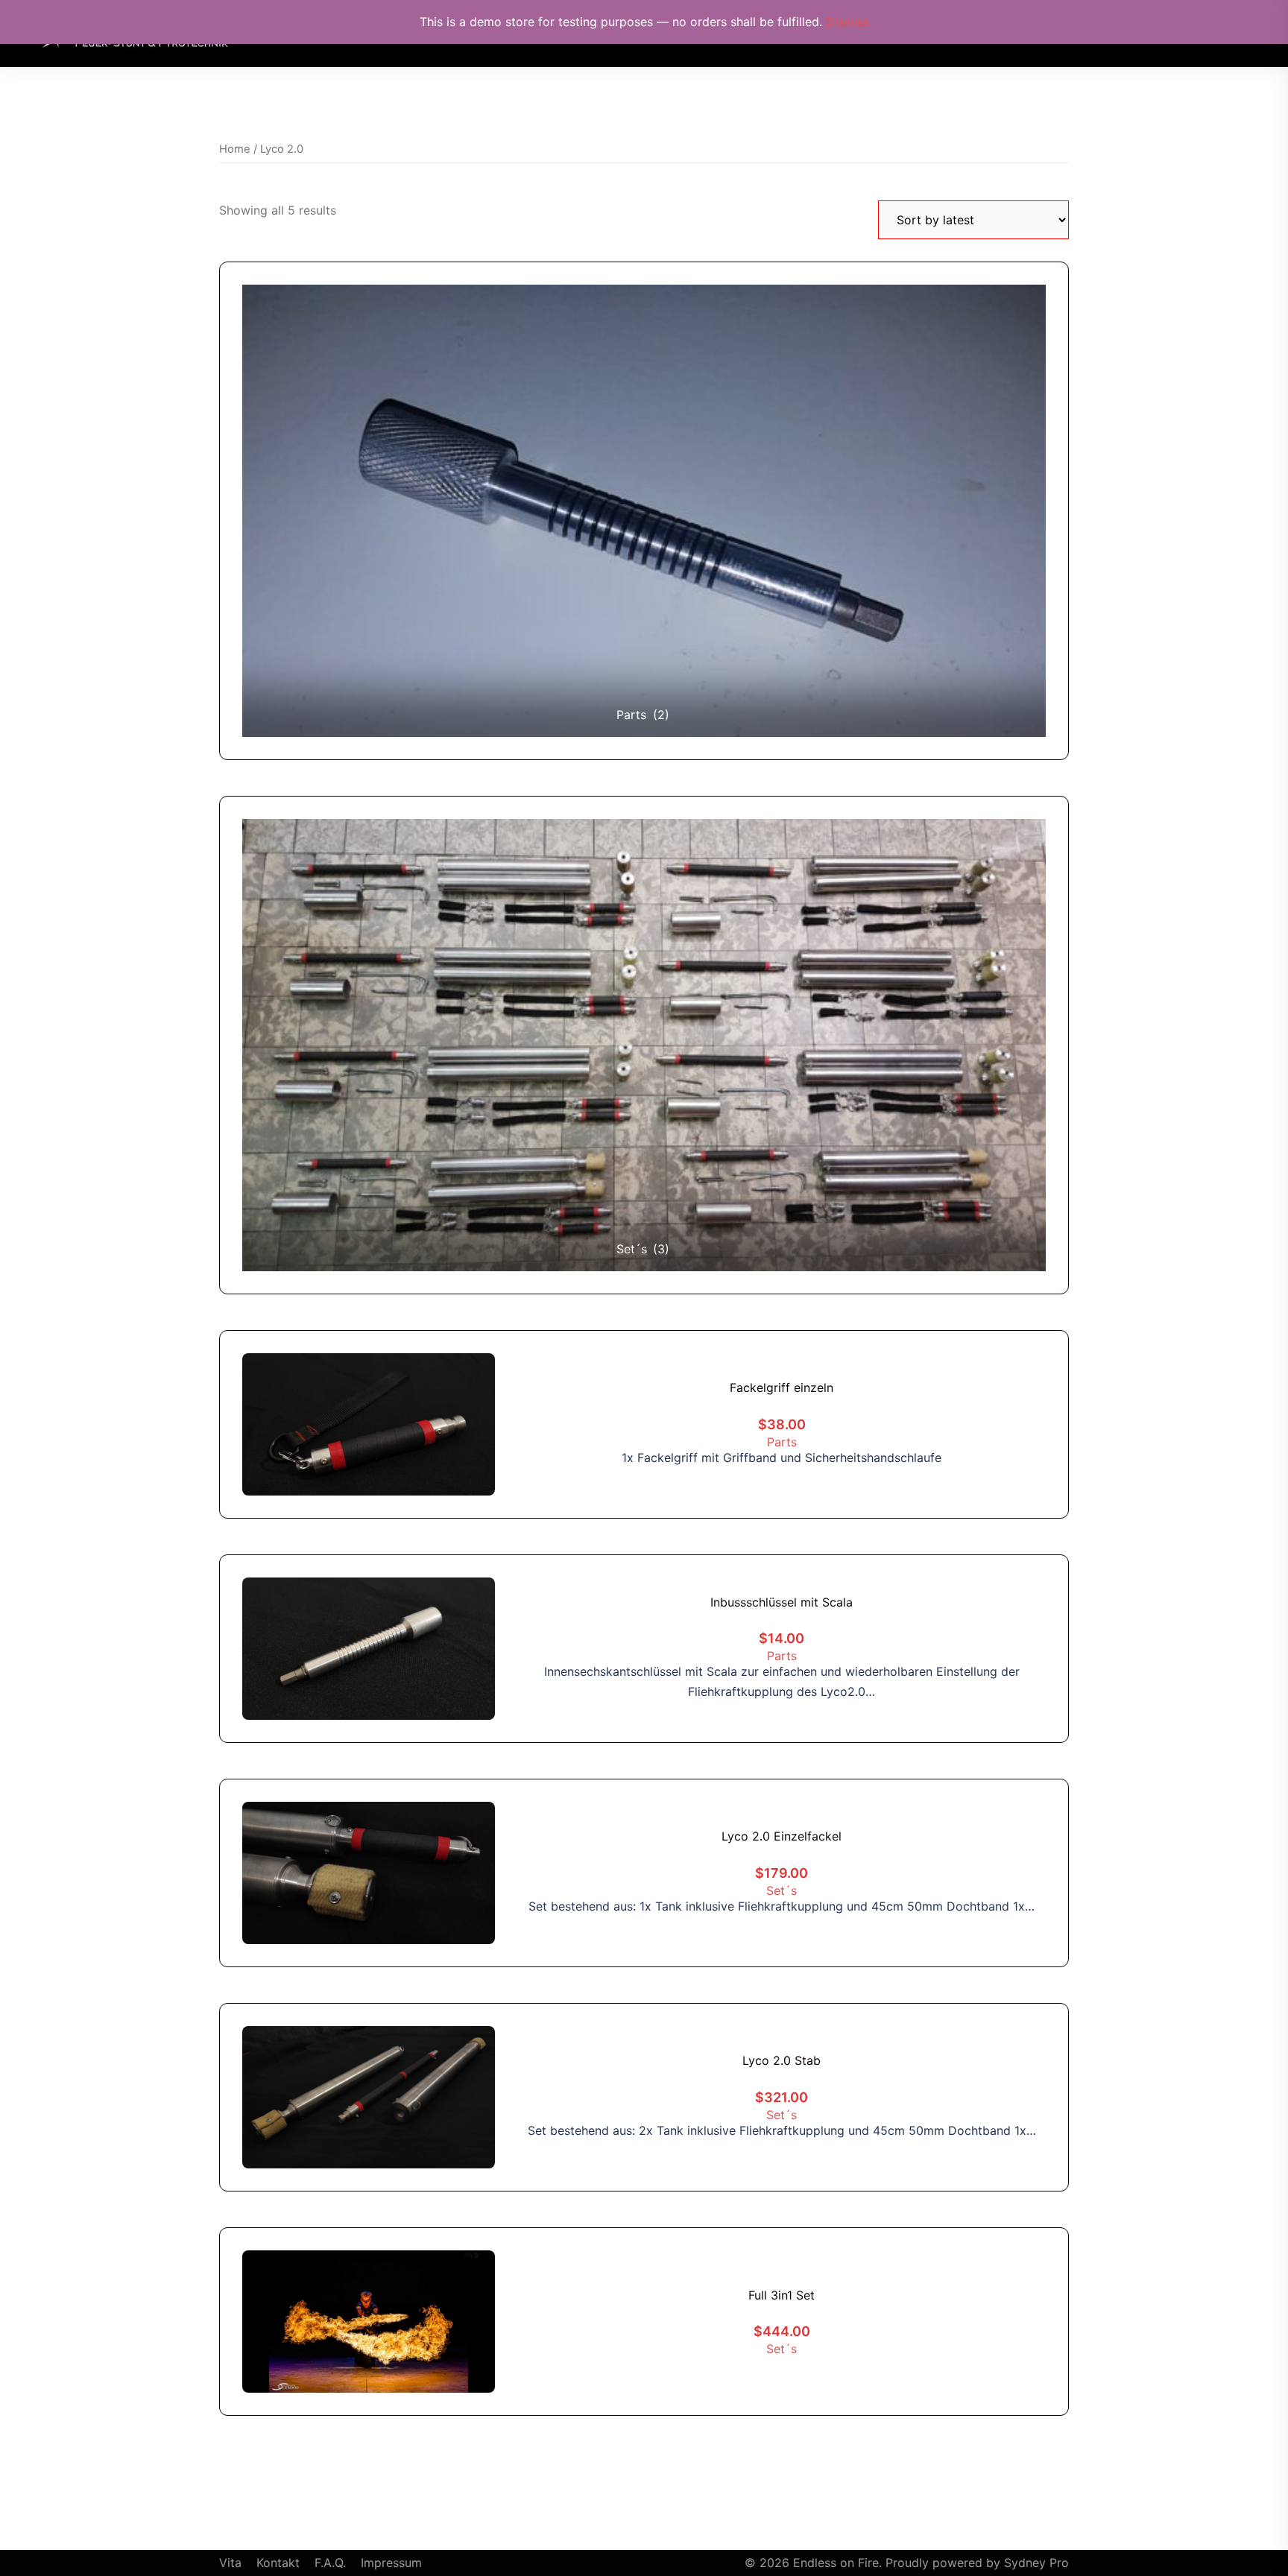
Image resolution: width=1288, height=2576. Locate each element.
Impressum (391, 2563)
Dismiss (847, 22)
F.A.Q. (330, 2563)
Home (235, 149)
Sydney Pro (1036, 2563)
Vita (230, 2563)
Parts (782, 1442)
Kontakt (278, 2563)
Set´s (782, 1890)
